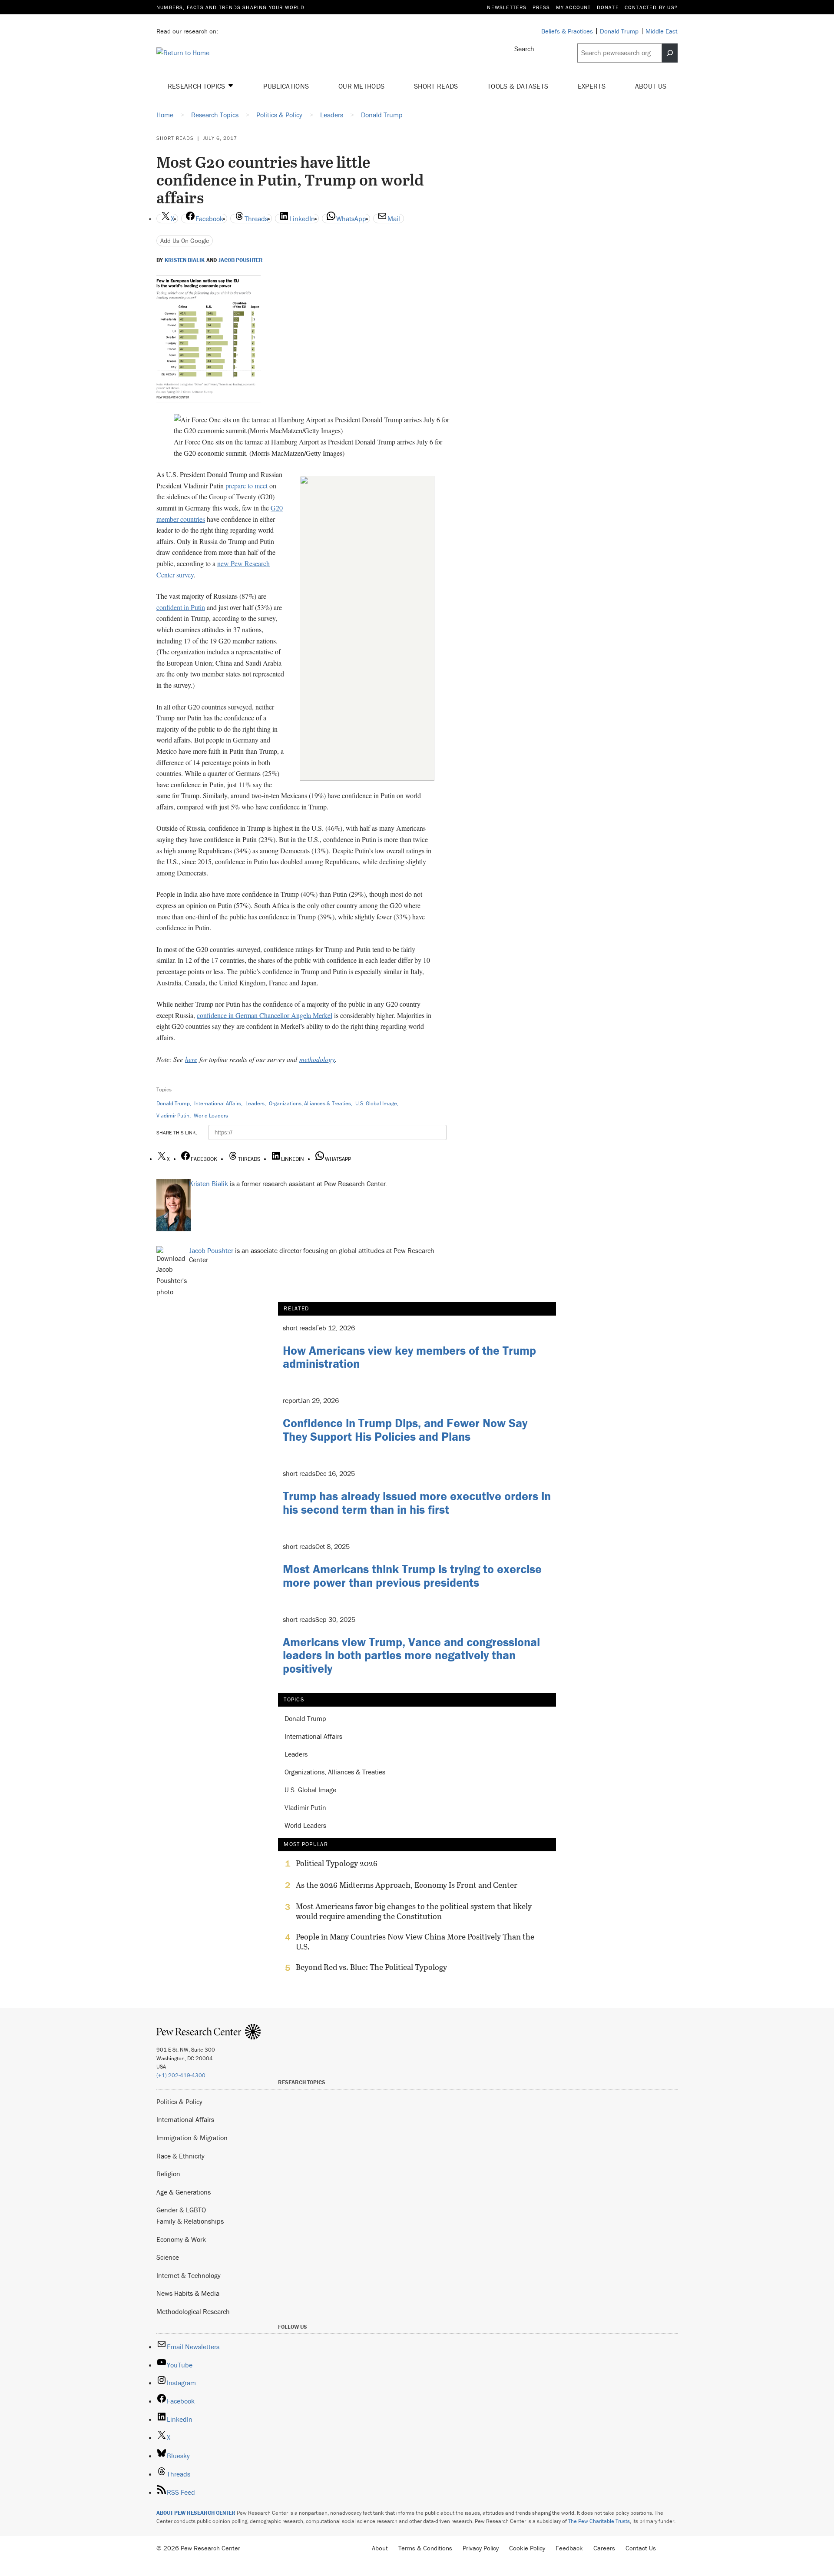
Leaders (255, 1103)
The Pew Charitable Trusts (599, 2521)
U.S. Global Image (376, 1103)
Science (168, 2257)
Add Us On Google (185, 240)
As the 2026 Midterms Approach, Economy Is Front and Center (407, 1885)
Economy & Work (181, 2239)
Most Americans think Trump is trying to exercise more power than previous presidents (412, 1576)
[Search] (670, 53)
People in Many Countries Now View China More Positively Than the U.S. (415, 1942)
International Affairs (218, 1103)
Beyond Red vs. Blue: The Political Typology (371, 1967)
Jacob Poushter (241, 260)
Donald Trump (173, 1103)
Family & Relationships (190, 2221)
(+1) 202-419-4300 (181, 2075)
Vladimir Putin (173, 1116)
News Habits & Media (188, 2293)
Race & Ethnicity (180, 2156)
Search (524, 49)
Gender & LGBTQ (181, 2210)
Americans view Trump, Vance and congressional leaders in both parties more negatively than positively (411, 1655)
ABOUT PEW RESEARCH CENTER (196, 2513)
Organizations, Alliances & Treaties (310, 1103)
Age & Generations (184, 2192)
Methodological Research (193, 2311)
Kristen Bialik (185, 260)
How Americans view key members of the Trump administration (409, 1357)
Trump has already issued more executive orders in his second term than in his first (417, 1503)
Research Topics (197, 86)
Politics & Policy (179, 2102)
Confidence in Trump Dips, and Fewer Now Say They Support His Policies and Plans (405, 1430)
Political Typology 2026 (337, 1863)
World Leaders (211, 1116)
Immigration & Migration (192, 2138)
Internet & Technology (189, 2275)
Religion (168, 2174)
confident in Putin (181, 607)
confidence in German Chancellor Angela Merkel (265, 1015)
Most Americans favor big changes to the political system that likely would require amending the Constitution (414, 1911)
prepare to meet (247, 486)
